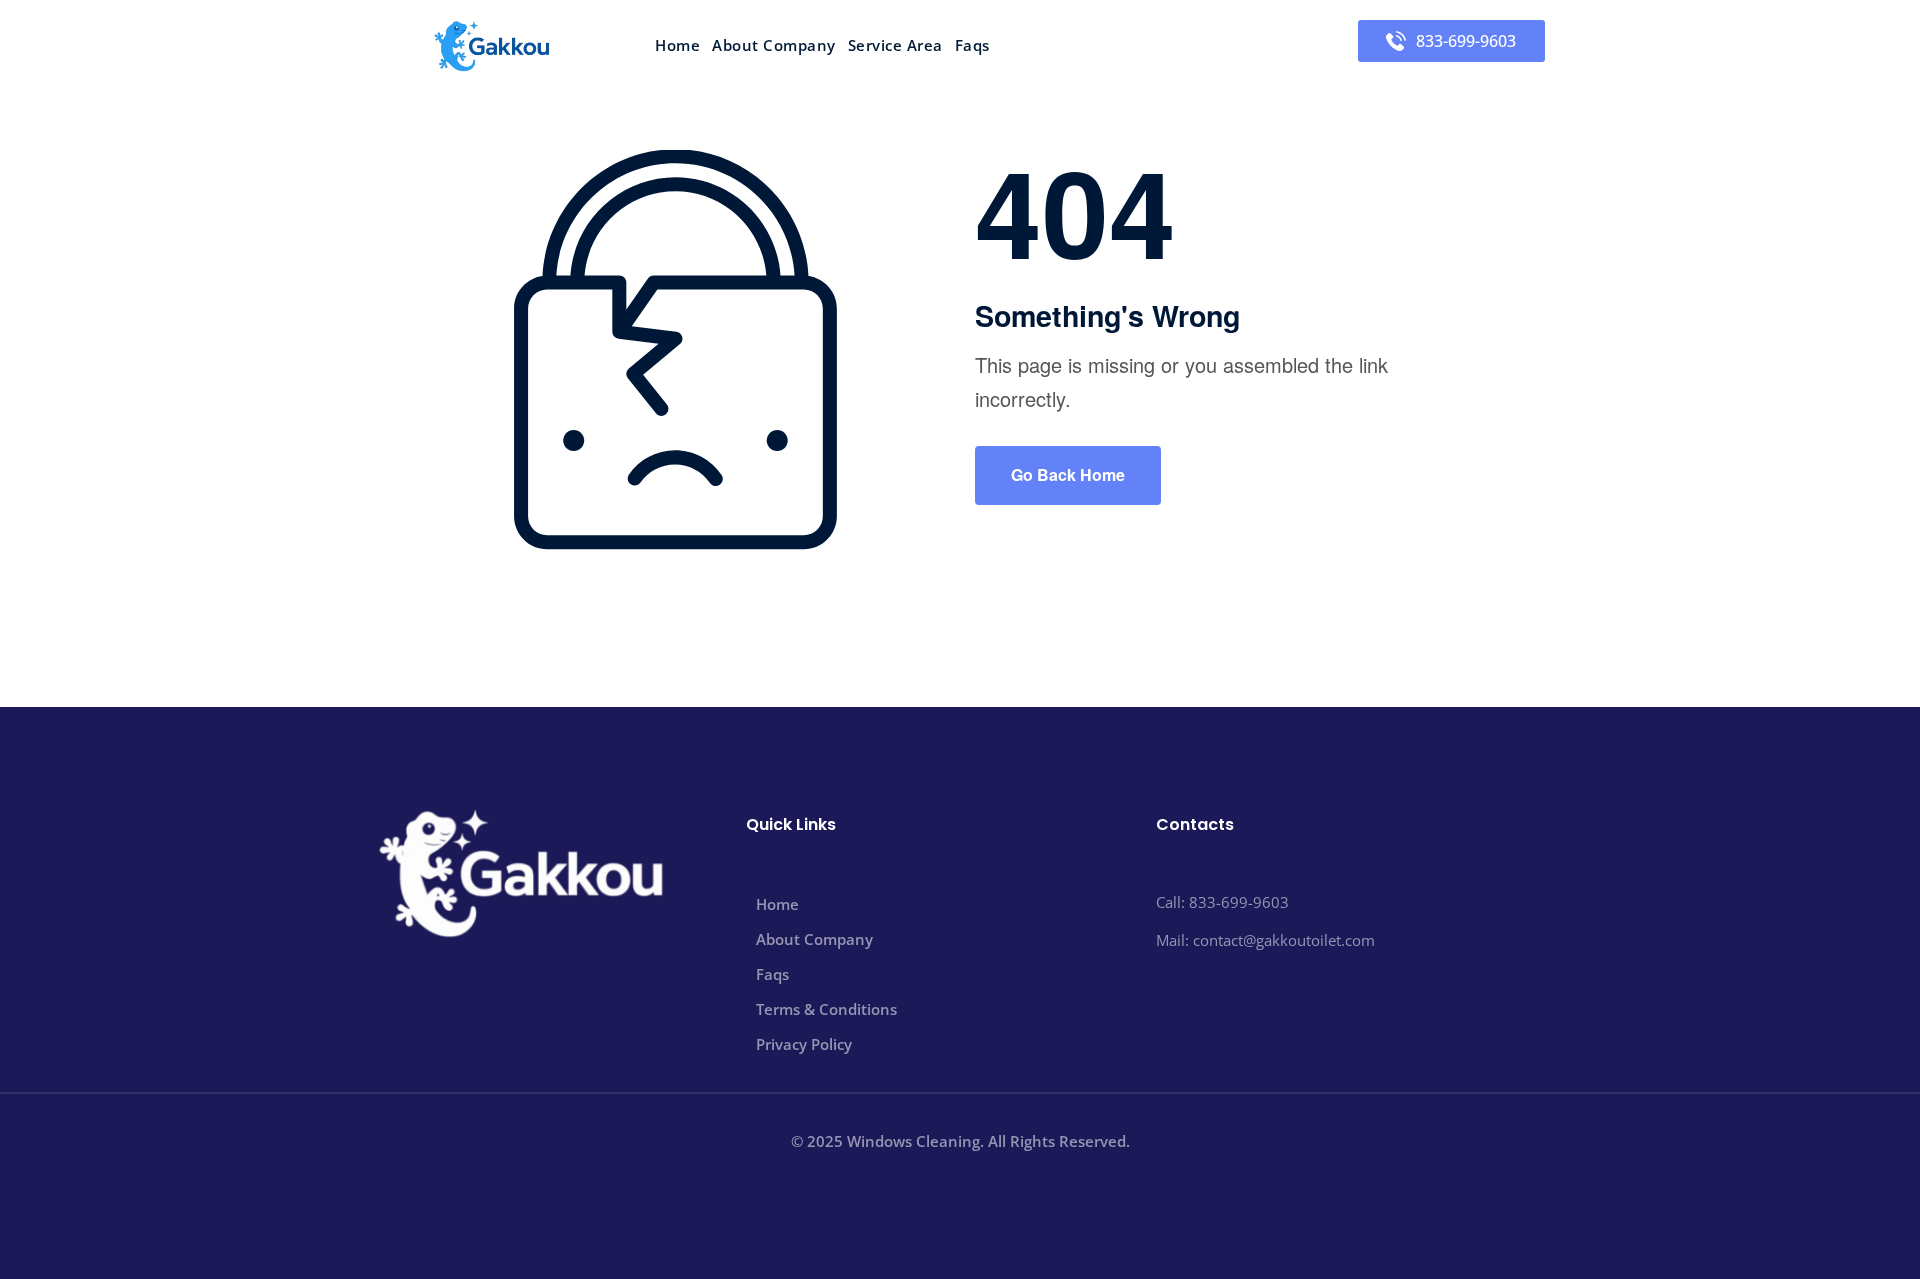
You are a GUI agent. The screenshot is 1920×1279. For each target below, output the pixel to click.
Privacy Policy (804, 1044)
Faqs (972, 45)
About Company (774, 45)
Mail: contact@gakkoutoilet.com (1265, 940)
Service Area (895, 45)
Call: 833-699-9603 (1222, 902)
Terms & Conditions (826, 1009)
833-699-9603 (1466, 41)
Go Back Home (1068, 474)
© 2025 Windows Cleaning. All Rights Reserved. (960, 1141)
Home (677, 45)
